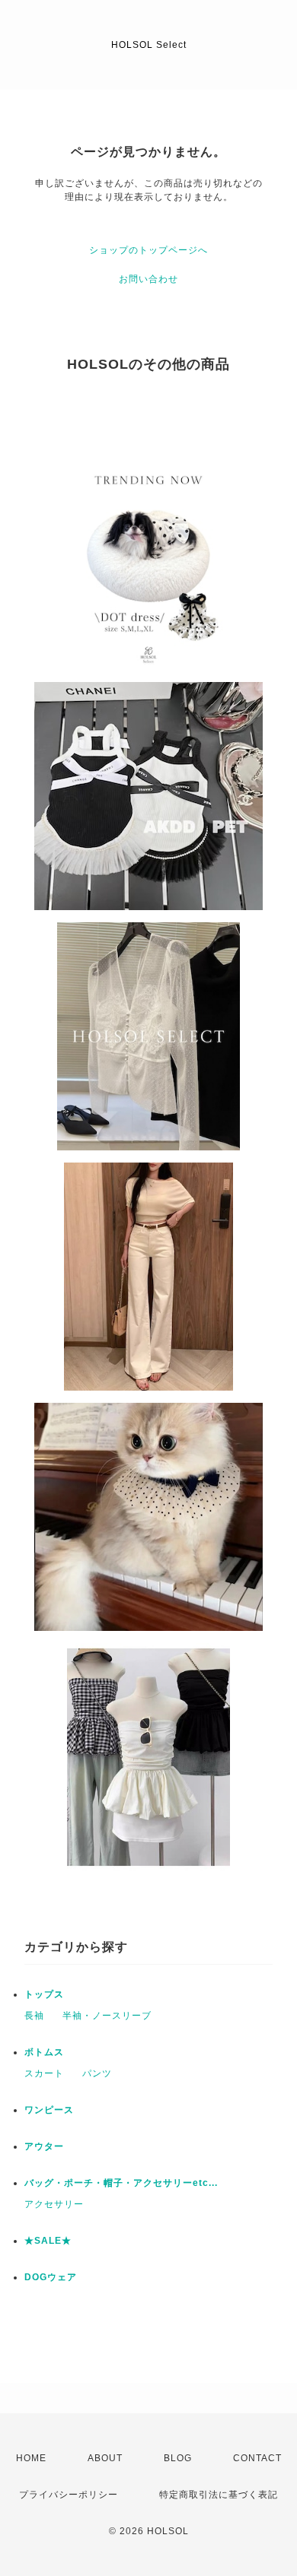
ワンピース (49, 2110)
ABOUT (105, 2458)
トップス (44, 1994)
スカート (44, 2073)
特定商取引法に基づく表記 (219, 2495)
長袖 (34, 2016)
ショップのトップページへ (148, 250)
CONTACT (257, 2458)
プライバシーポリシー (69, 2495)
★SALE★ (48, 2241)
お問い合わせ (148, 279)
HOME (31, 2458)
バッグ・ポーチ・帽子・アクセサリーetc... (121, 2183)
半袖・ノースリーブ (107, 2016)
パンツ (97, 2073)
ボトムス (44, 2052)
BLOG (178, 2458)
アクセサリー (54, 2204)
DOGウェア (51, 2277)
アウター (44, 2146)
